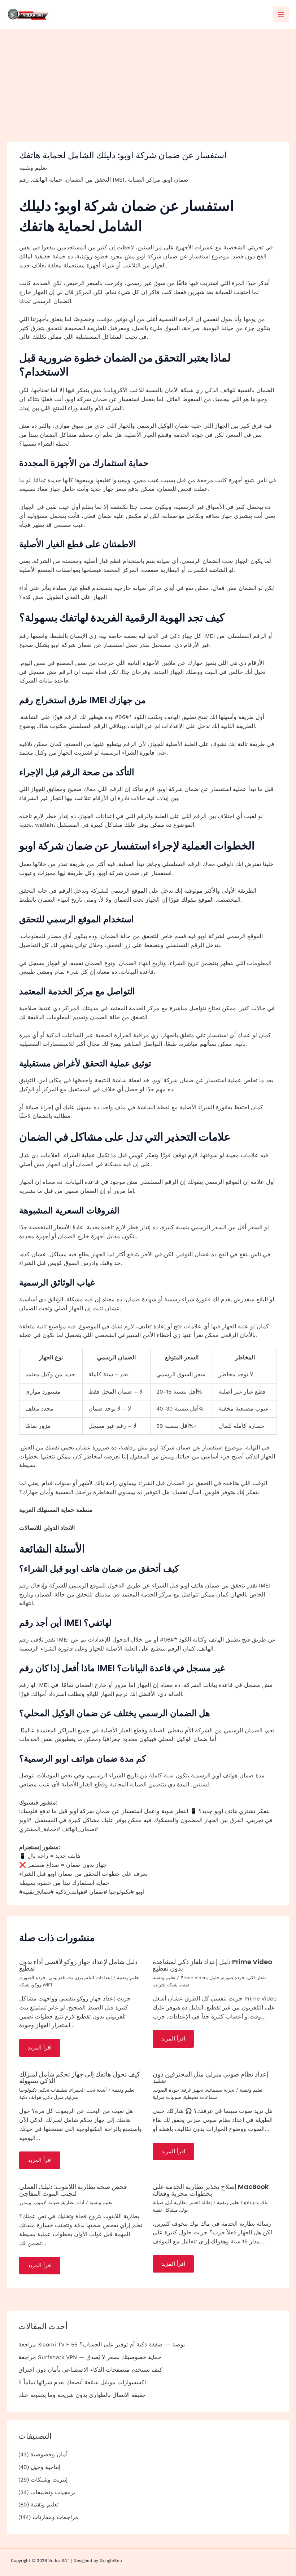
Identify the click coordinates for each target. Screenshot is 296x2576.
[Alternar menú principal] (281, 14)
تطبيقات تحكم (53, 2090)
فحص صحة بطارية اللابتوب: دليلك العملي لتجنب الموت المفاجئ (73, 2190)
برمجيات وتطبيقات (53, 2492)
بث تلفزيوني (61, 1978)
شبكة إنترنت (165, 1985)
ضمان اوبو (176, 180)
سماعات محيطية (200, 2097)
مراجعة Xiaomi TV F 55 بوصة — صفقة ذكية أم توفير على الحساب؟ (102, 2345)
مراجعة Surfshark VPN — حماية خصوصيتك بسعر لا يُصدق (90, 2357)
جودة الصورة (33, 1978)
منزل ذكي (54, 2097)
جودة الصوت (166, 2090)
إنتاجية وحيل (45, 2467)
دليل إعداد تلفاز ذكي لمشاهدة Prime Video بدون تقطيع (212, 1965)
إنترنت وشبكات (49, 2480)
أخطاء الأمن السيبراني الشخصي (133, 1335)
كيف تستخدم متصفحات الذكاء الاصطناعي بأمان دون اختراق (90, 2370)
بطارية (68, 2202)
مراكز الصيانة (144, 180)
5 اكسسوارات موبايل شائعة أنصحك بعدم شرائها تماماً (82, 2382)
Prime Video (194, 1978)
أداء (81, 2202)
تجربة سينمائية (220, 2090)
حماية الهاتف (47, 180)
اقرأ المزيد (40, 2048)
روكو (37, 1985)
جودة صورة (233, 1978)
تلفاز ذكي (257, 1978)
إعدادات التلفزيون (94, 1978)
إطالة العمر (201, 2202)
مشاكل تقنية (165, 2210)
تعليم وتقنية (33, 168)
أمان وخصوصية (49, 2455)
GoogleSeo (111, 2561)
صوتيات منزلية (167, 2097)
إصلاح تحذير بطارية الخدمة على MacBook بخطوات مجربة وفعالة (211, 2190)
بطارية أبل (177, 2202)
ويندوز (25, 2202)
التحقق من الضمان (88, 180)
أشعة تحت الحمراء (88, 2090)
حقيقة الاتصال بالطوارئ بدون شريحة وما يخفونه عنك (82, 2395)
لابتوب (40, 2202)
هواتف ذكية (30, 2097)
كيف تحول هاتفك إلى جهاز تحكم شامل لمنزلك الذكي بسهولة (80, 2077)
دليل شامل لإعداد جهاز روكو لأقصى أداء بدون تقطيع (78, 1965)
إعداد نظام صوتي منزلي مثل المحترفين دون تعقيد (211, 2077)
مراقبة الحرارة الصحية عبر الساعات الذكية (98, 1035)
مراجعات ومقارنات (55, 2517)
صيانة (54, 2202)
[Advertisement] (148, 83)
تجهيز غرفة (192, 2090)
